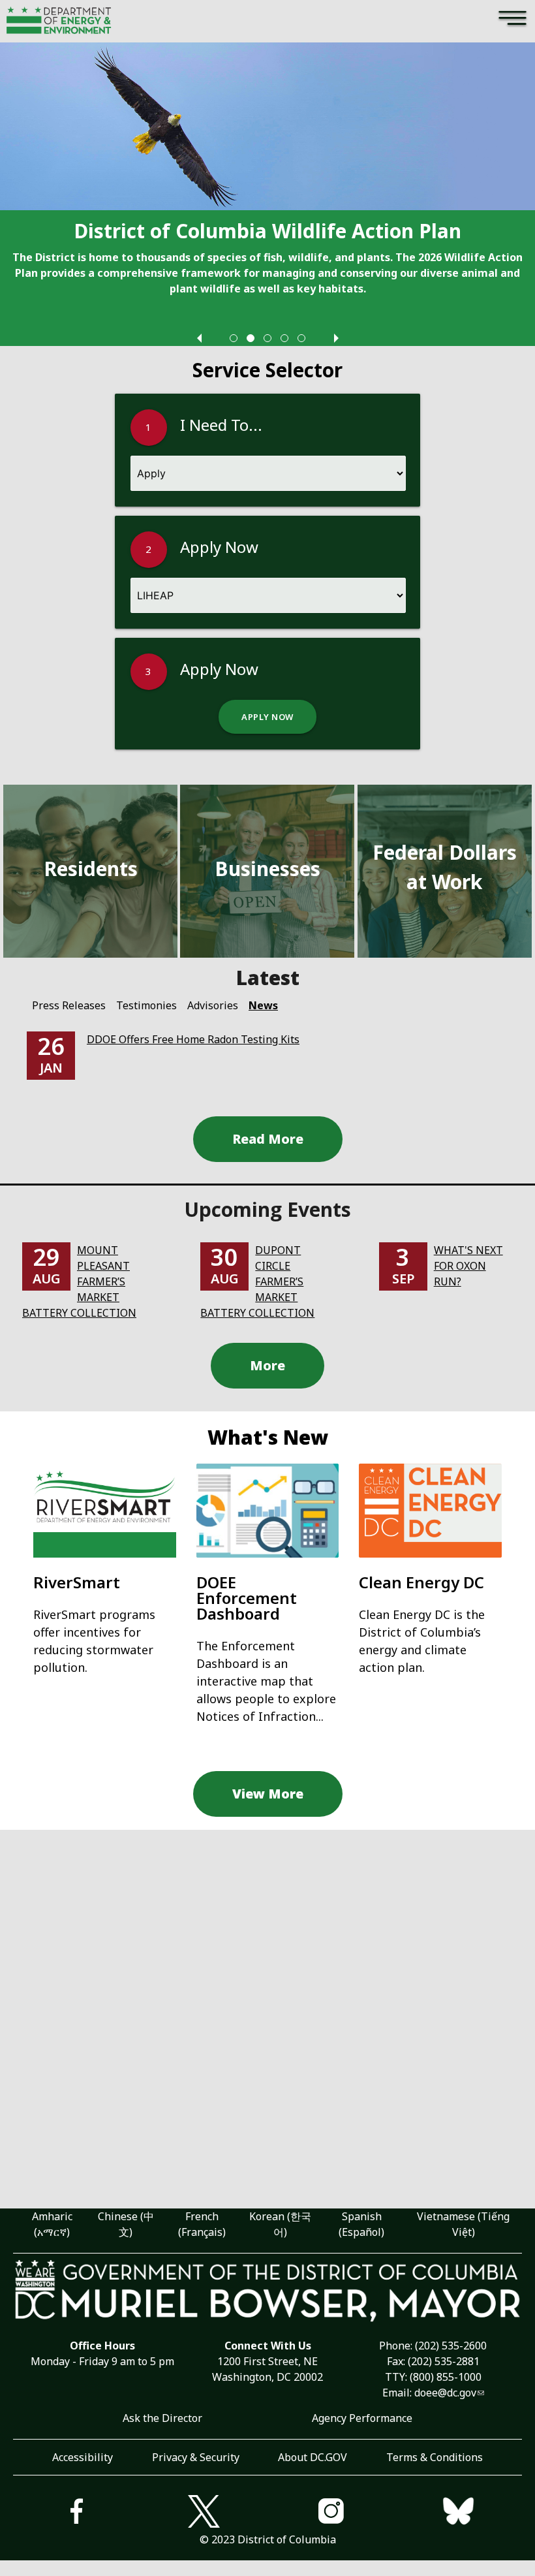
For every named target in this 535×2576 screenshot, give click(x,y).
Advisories (213, 1005)
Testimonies (146, 1005)
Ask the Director (162, 2418)
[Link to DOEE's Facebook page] (77, 2513)
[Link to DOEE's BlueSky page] (458, 2513)
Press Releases (69, 1005)
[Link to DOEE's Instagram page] (331, 2513)
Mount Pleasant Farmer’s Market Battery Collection (79, 1281)
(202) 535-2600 (451, 2346)
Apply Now (267, 717)
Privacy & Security (196, 2457)
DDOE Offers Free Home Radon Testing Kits (193, 1039)
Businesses (267, 869)
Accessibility (83, 2457)
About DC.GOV (313, 2457)
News (263, 1005)
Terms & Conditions (435, 2457)
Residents (91, 869)
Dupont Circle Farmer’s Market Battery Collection (257, 1281)
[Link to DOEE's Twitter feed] (204, 2513)
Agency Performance (362, 2418)
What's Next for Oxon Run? (468, 1266)
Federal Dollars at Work (445, 867)
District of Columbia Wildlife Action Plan (267, 231)
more (267, 1365)
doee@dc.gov (445, 2393)
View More (268, 1794)
